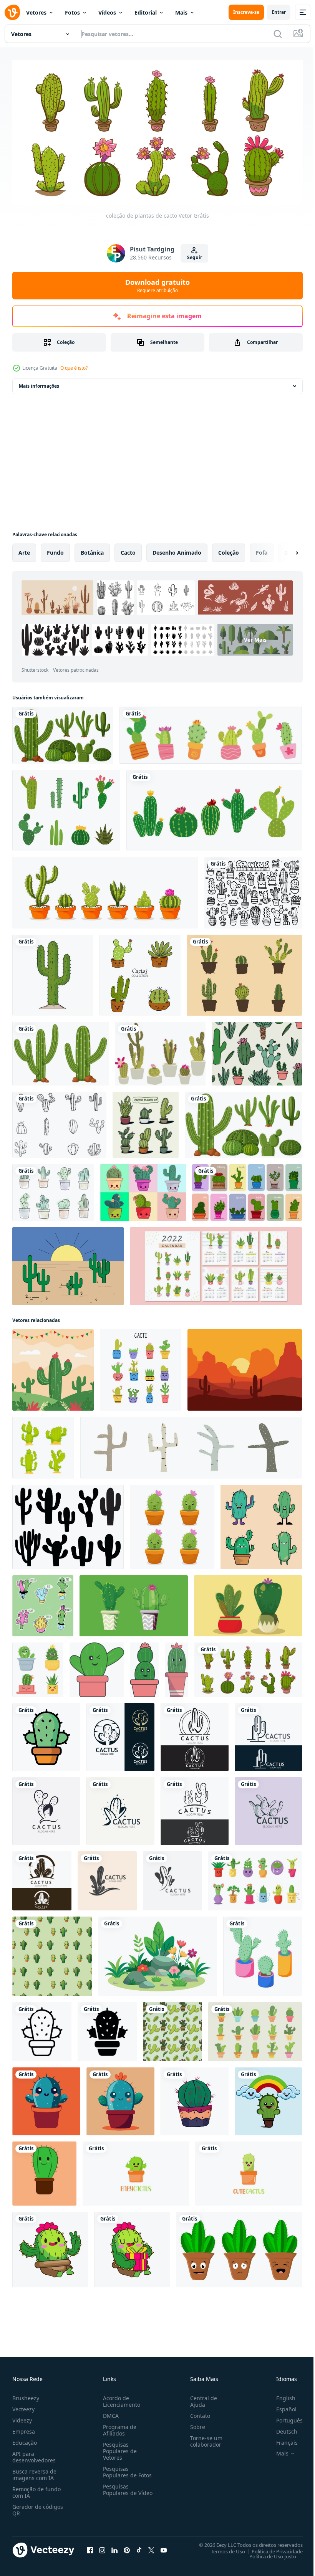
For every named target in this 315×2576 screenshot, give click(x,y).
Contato (197, 2413)
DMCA (109, 2413)
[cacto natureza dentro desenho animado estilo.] (53, 1367)
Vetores (36, 12)
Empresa (24, 2428)
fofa (262, 550)
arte (24, 550)
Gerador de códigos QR (38, 2507)
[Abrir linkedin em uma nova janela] (114, 2547)
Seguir (195, 257)
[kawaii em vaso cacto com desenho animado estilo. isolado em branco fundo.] (97, 1667)
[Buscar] (278, 34)
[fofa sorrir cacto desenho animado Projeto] (268, 2099)
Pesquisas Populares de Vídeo (118, 2490)
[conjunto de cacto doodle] (59, 1122)
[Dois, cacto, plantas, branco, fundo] (61, 1051)
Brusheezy (26, 2395)
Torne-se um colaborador (203, 2438)
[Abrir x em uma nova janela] (151, 2547)
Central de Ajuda (201, 2398)
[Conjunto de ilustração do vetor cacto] (244, 972)
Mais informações (39, 383)
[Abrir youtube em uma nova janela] (164, 2547)
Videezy (22, 2417)
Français (281, 2440)
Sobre (195, 2424)
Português (284, 2417)
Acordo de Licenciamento (120, 2398)
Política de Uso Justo (267, 2553)
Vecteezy (23, 2406)
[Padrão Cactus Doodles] (257, 1051)
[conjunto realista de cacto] (211, 733)
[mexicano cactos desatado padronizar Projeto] (172, 2029)
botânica (92, 550)
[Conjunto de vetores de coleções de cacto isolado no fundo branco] (66, 808)
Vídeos (107, 12)
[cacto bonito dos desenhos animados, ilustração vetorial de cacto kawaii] (44, 2171)
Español (281, 2406)
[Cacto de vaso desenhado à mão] (160, 1051)
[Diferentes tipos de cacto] (63, 733)
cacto (128, 550)
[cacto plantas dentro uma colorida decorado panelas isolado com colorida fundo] (134, 1603)
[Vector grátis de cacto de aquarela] (53, 1190)
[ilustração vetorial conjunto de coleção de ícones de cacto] (214, 808)
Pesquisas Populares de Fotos (126, 2469)
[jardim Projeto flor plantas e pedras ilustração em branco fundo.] (157, 1954)
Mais (181, 12)
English (280, 2395)
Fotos (72, 12)
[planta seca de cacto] (53, 972)
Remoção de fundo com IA (36, 2489)
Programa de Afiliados (118, 2427)
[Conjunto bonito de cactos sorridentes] (140, 972)
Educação (25, 2440)
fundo (55, 550)
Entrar (279, 12)
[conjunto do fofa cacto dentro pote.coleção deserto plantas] (43, 1603)
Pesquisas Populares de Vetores (118, 2448)
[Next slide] (285, 550)
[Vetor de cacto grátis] (68, 1263)
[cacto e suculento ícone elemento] (255, 1878)
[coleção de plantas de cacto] (248, 1667)
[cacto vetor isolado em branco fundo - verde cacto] (195, 2099)
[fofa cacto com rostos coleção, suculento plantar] (38, 1667)
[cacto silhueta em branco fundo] (68, 1524)
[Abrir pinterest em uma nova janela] (127, 2547)
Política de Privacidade (271, 2548)
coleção (229, 550)
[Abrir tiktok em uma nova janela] (139, 2547)
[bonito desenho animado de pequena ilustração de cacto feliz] (136, 2171)
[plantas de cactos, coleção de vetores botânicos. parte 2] (146, 1122)
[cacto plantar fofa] (46, 2099)
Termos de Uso (222, 2548)
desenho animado (177, 550)
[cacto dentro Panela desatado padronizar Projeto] (52, 1954)
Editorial (146, 12)
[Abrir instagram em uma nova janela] (102, 2547)
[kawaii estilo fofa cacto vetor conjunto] (261, 1524)
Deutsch (281, 2428)
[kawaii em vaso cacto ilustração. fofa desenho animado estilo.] (177, 1667)
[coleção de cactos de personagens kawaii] (143, 1190)
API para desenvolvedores (34, 2454)
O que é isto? (74, 368)
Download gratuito (157, 286)
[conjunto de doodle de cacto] (253, 890)
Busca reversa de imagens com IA (34, 2472)
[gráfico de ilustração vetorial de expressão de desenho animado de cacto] (239, 2247)
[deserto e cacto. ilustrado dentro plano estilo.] (245, 1367)
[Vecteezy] (12, 12)
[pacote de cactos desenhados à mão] (255, 2029)
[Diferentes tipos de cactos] (243, 1122)
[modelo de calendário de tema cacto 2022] (216, 1263)
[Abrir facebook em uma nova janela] (90, 2547)
